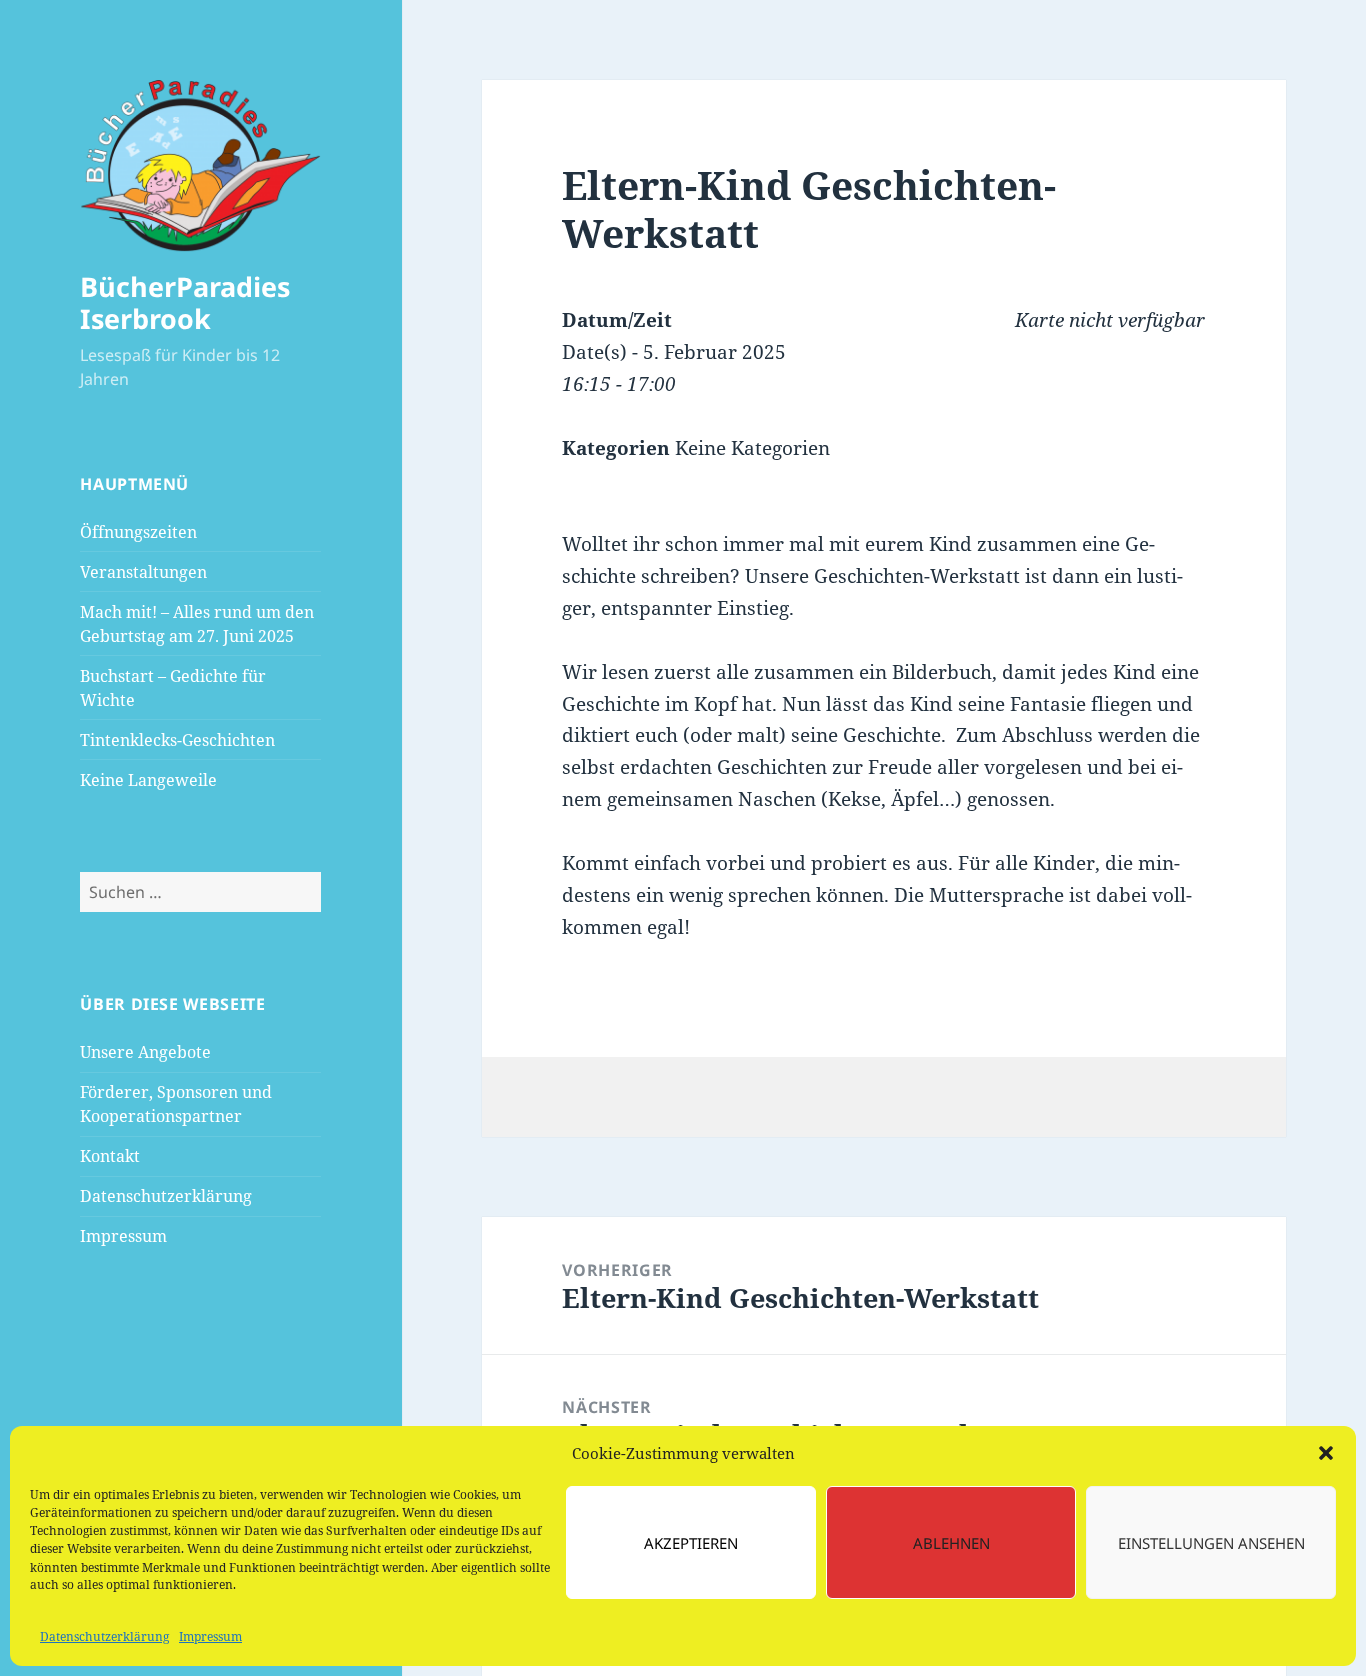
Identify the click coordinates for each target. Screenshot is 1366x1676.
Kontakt (110, 1156)
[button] (1326, 1453)
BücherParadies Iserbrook (185, 302)
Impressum (210, 1636)
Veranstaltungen (143, 572)
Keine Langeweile (148, 780)
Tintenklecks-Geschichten (177, 740)
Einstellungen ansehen (1211, 1543)
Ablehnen (951, 1543)
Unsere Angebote (145, 1052)
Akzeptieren (691, 1543)
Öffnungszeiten (138, 532)
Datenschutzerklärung (104, 1636)
